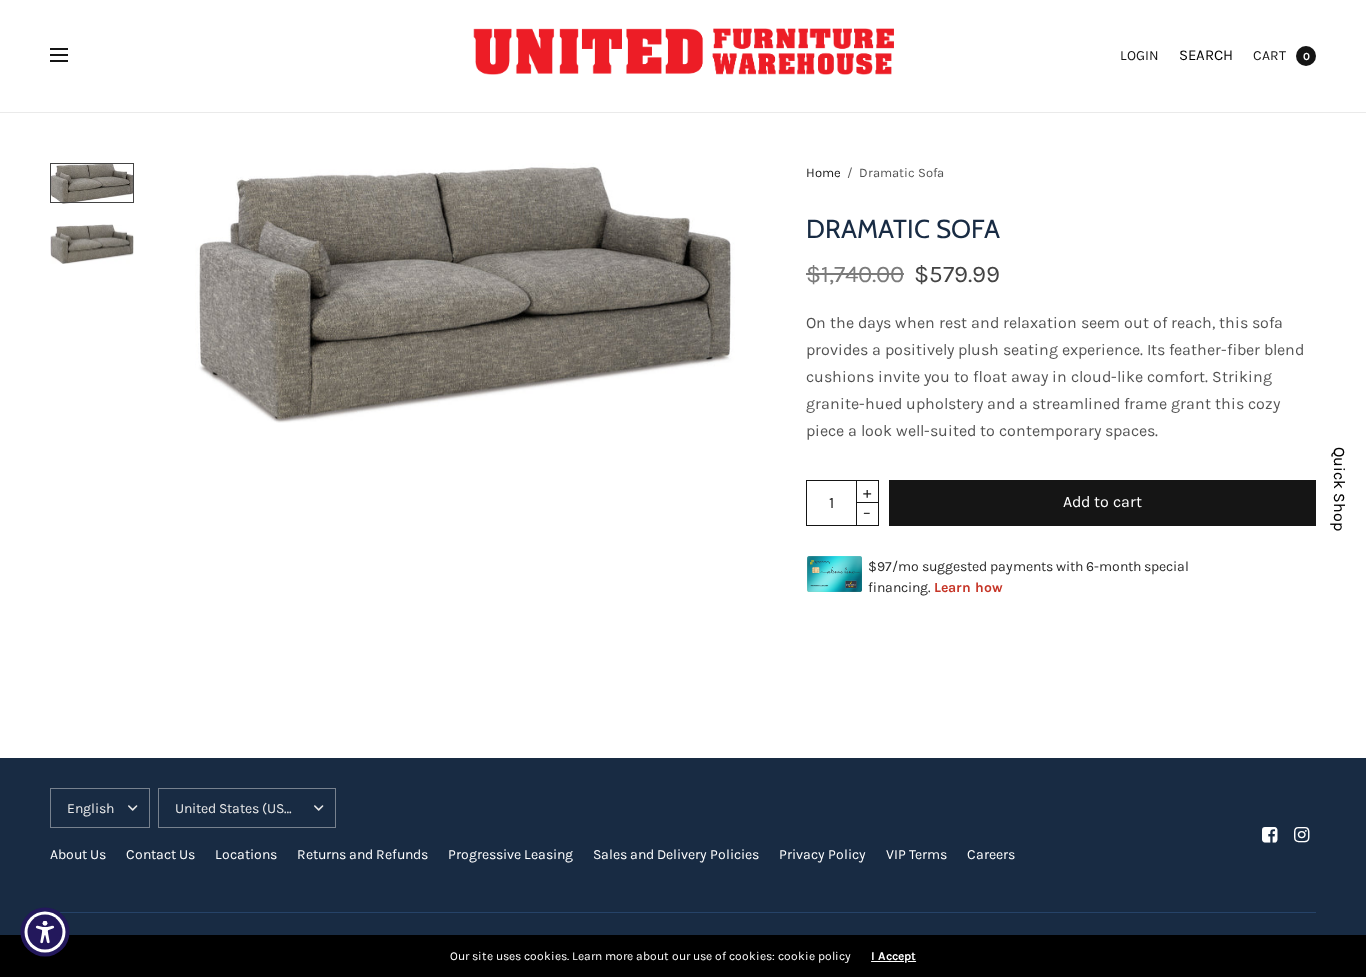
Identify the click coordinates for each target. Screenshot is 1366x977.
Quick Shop (1339, 489)
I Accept (893, 956)
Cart (1269, 55)
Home (823, 172)
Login (1139, 55)
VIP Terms (916, 854)
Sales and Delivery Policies (676, 854)
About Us (78, 854)
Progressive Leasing (510, 854)
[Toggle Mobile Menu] (72, 56)
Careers (991, 854)
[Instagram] (1302, 835)
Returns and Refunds (362, 854)
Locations (246, 854)
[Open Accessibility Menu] (45, 932)
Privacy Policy (822, 854)
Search (1206, 55)
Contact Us (160, 854)
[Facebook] (1270, 835)
